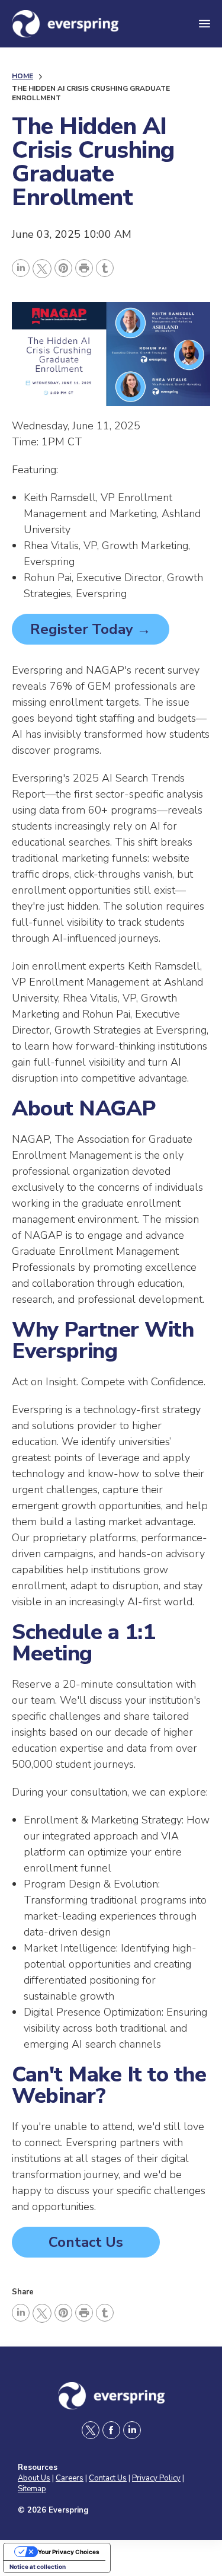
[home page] (94, 24)
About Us (34, 2478)
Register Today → (91, 629)
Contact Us (86, 2242)
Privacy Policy (156, 2478)
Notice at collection (38, 2567)
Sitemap (32, 2489)
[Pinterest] (63, 268)
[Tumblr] (105, 268)
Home (22, 76)
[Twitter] (42, 269)
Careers (70, 2478)
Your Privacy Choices (69, 2552)
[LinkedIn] (21, 268)
